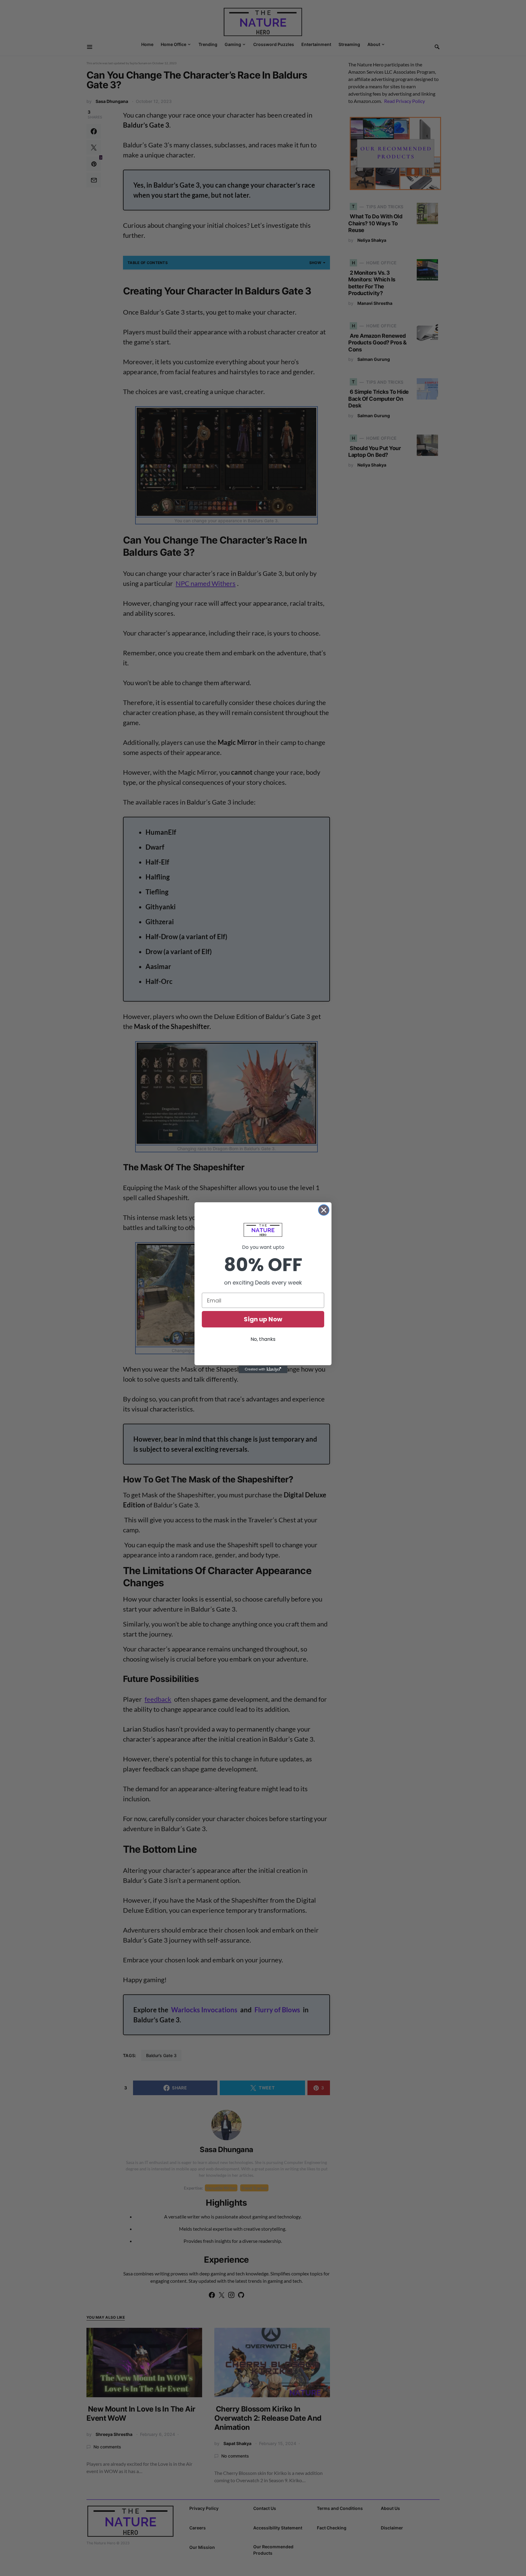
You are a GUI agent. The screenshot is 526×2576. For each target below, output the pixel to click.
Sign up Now (263, 1319)
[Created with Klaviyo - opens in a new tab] (263, 1369)
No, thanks (263, 1339)
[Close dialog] (324, 1210)
